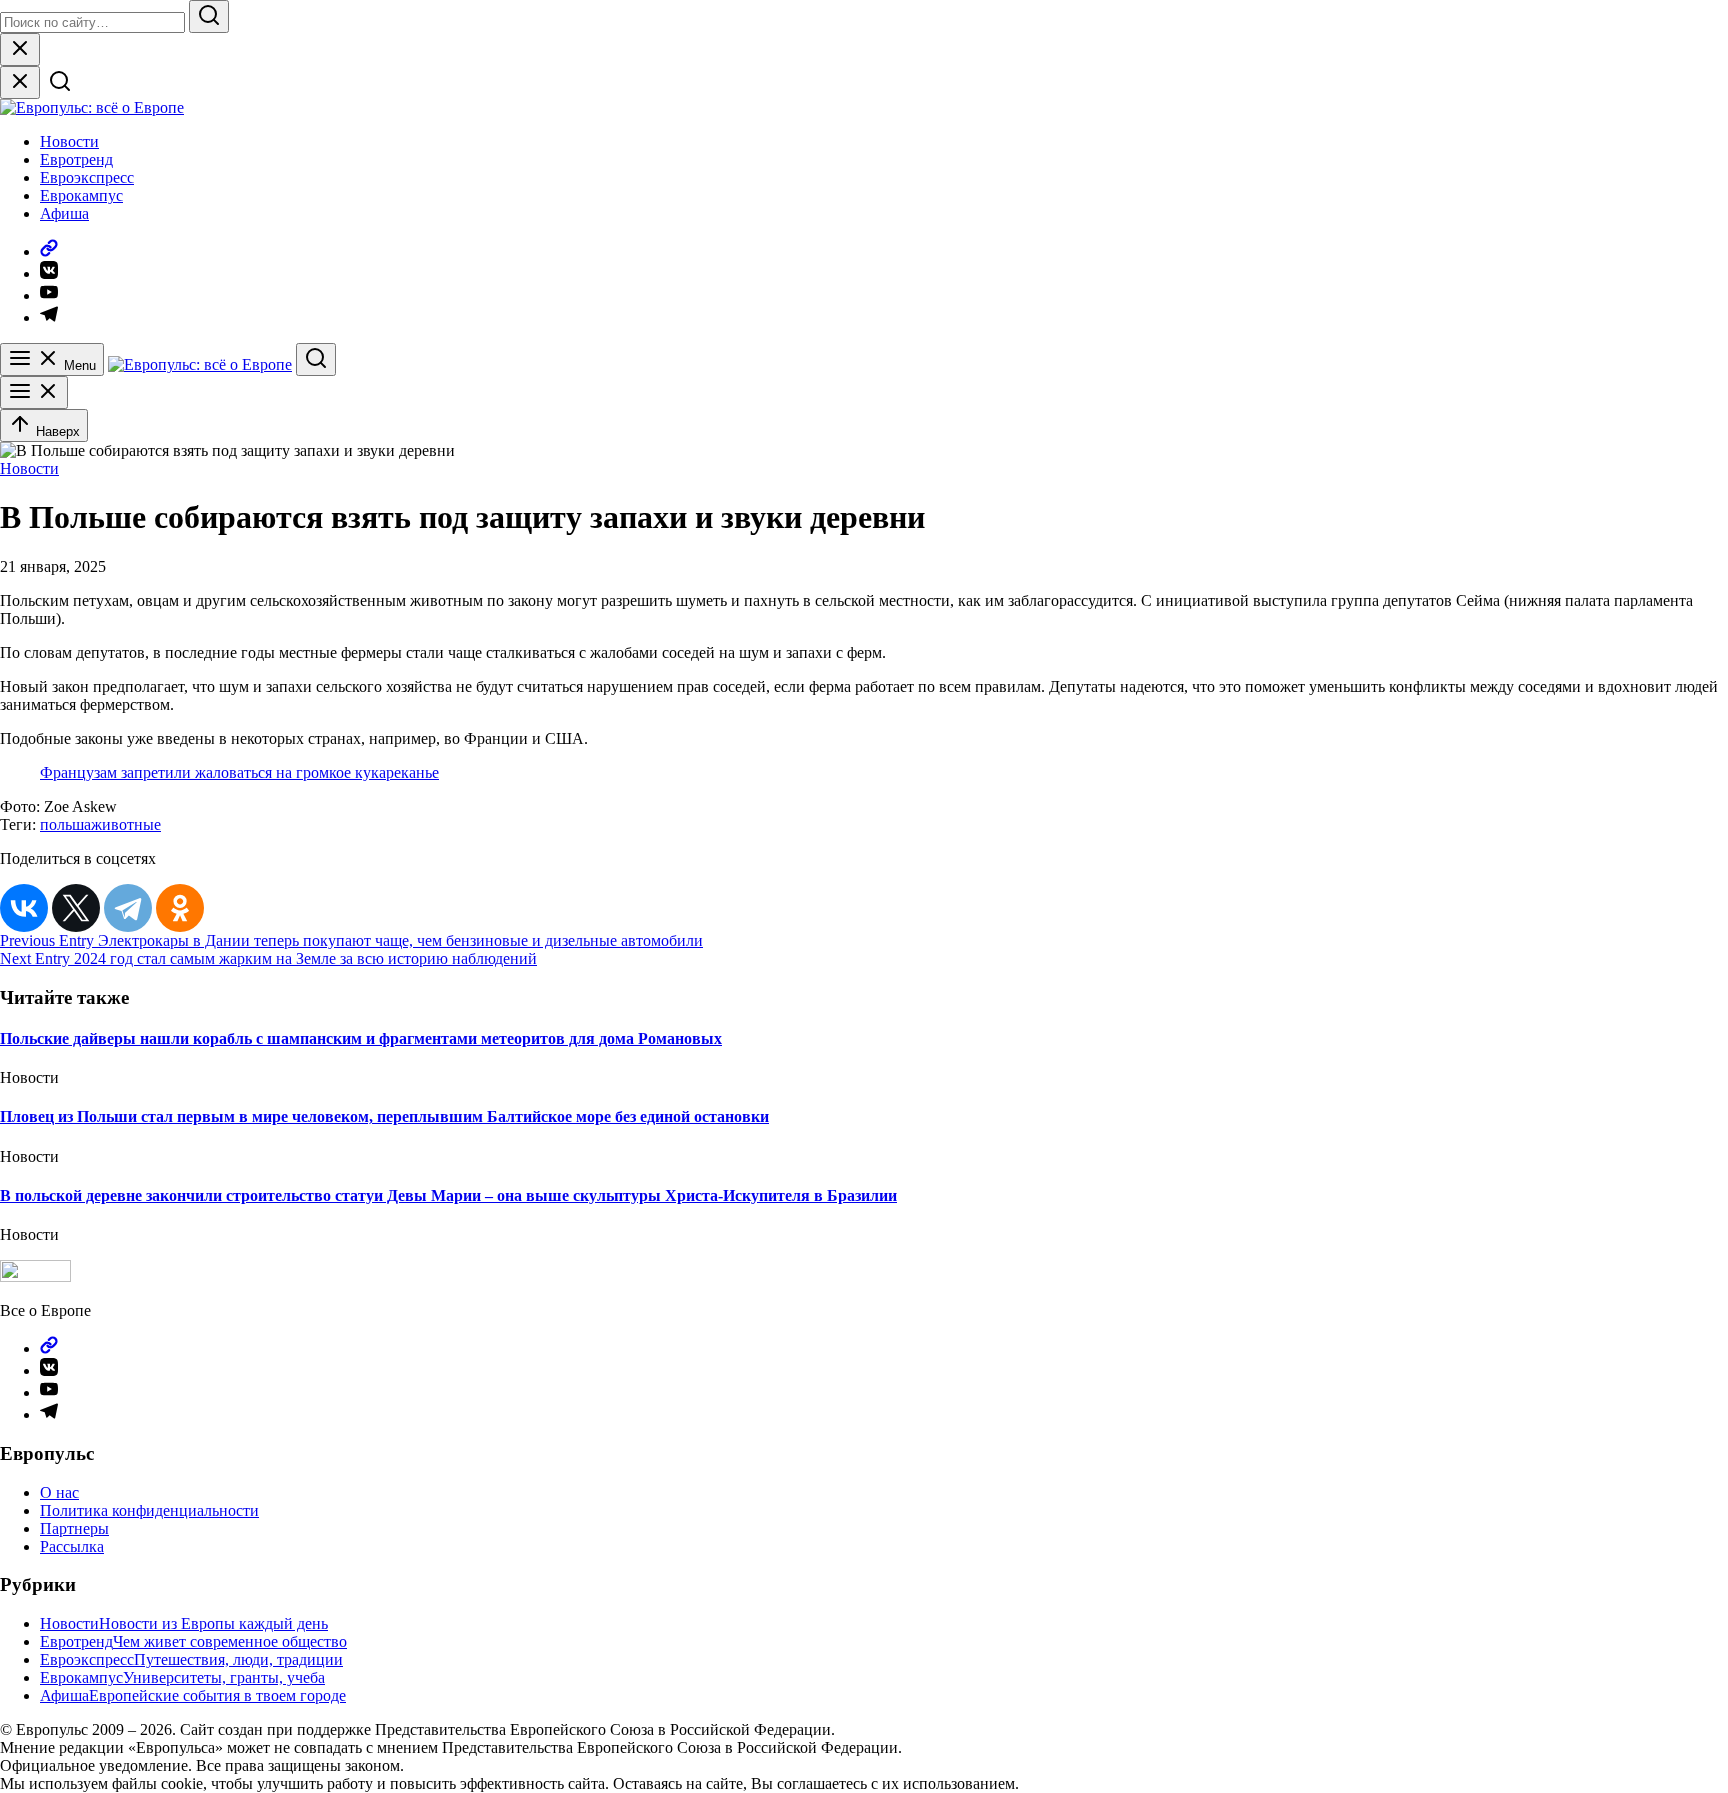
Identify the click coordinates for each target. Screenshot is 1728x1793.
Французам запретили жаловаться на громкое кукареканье (239, 772)
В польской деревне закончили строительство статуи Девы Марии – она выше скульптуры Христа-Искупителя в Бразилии (448, 1195)
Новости (69, 141)
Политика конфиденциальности (149, 1510)
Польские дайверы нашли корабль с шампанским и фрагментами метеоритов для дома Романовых (361, 1038)
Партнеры (74, 1528)
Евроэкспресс (87, 177)
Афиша (64, 213)
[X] (76, 908)
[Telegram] (128, 908)
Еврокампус (81, 195)
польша (65, 824)
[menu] (34, 392)
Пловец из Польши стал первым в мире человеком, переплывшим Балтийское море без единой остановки (384, 1116)
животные (126, 824)
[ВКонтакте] (24, 908)
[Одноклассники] (180, 908)
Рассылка (72, 1546)
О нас (59, 1492)
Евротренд (76, 159)
